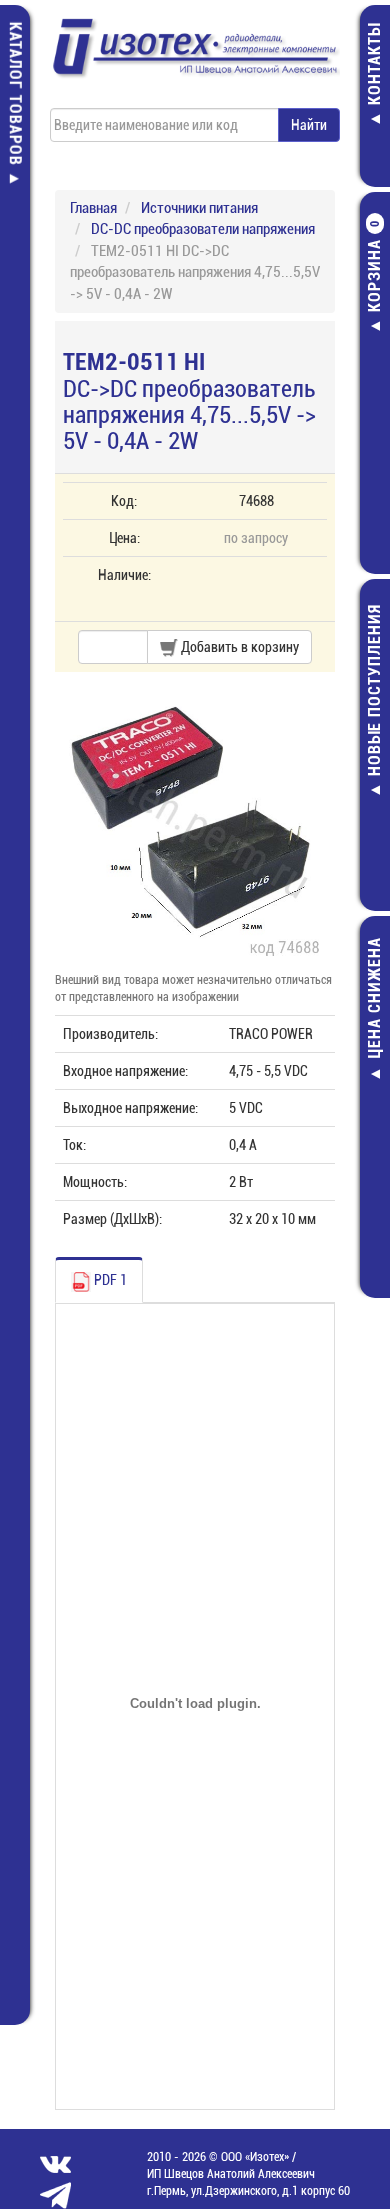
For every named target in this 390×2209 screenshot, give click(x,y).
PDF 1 (109, 1280)
